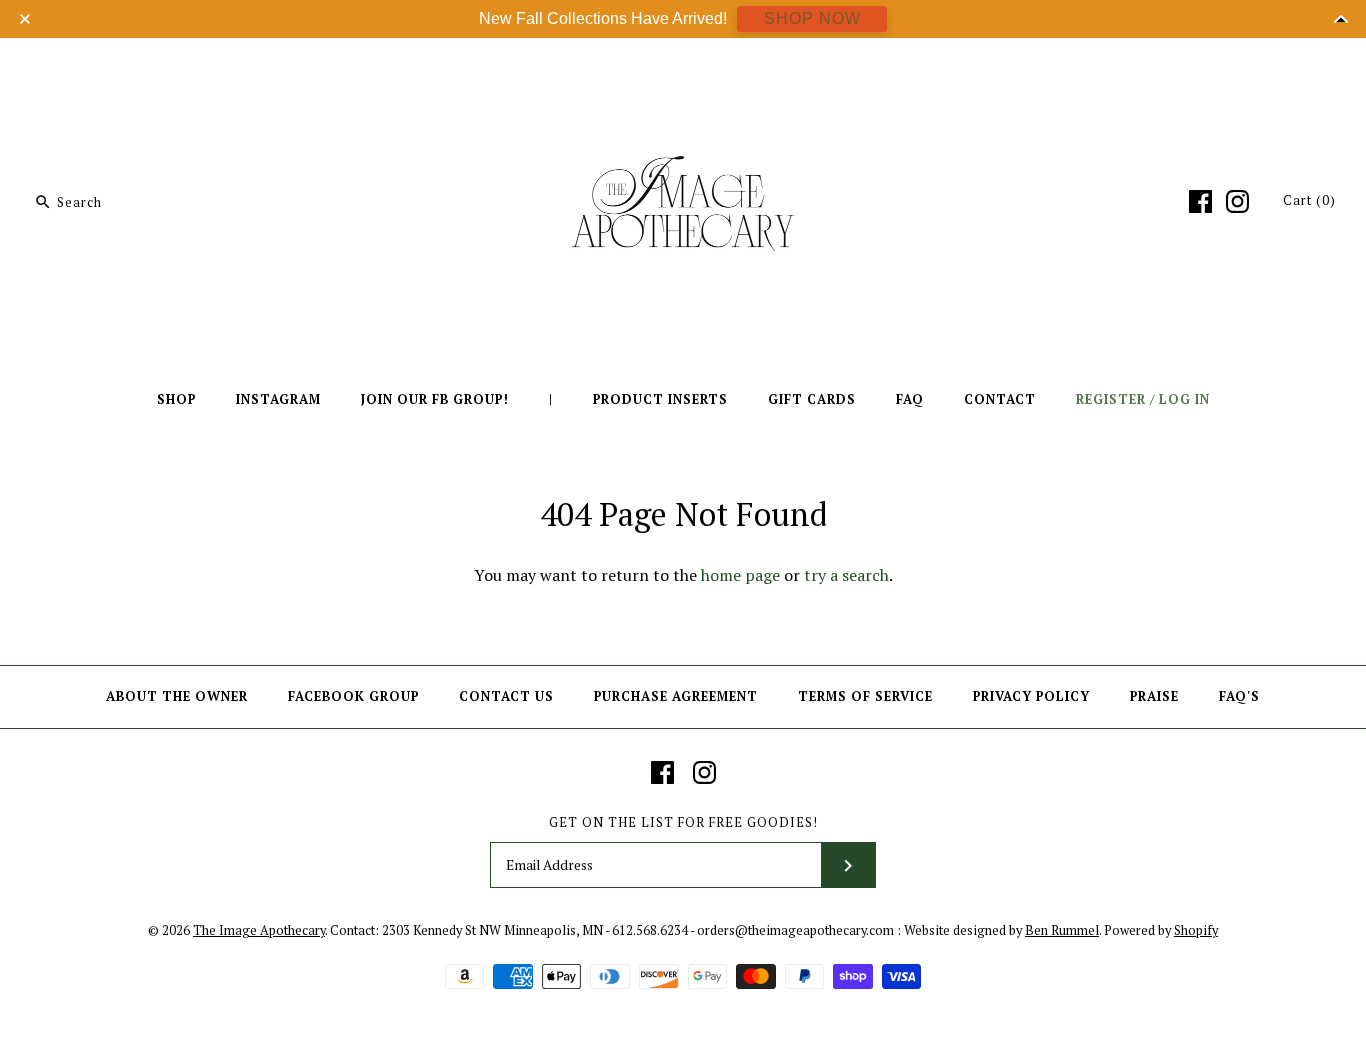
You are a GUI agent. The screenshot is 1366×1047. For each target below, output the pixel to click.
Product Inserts (660, 399)
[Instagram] (1237, 201)
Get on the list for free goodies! (683, 822)
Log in (1184, 399)
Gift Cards (812, 399)
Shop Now (812, 18)
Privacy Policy (1031, 696)
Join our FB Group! (435, 399)
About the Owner (177, 696)
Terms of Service (865, 696)
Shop (176, 399)
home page (740, 575)
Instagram (278, 399)
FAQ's (1239, 696)
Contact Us (506, 696)
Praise (1154, 696)
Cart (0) (1309, 200)
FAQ (910, 399)
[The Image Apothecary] (683, 68)
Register (1111, 399)
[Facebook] (1200, 201)
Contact (1000, 399)
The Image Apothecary (259, 930)
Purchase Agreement (676, 696)
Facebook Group (353, 696)
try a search (846, 575)
